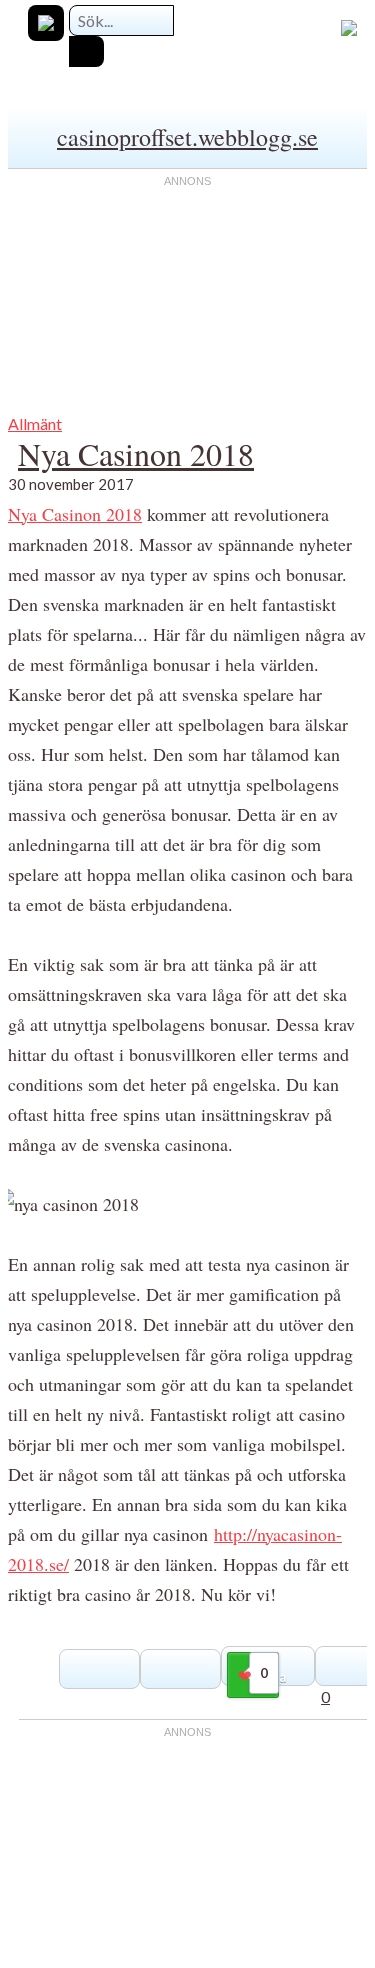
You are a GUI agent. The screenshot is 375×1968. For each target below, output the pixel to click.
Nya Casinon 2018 (136, 453)
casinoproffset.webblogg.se (187, 137)
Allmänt (35, 423)
